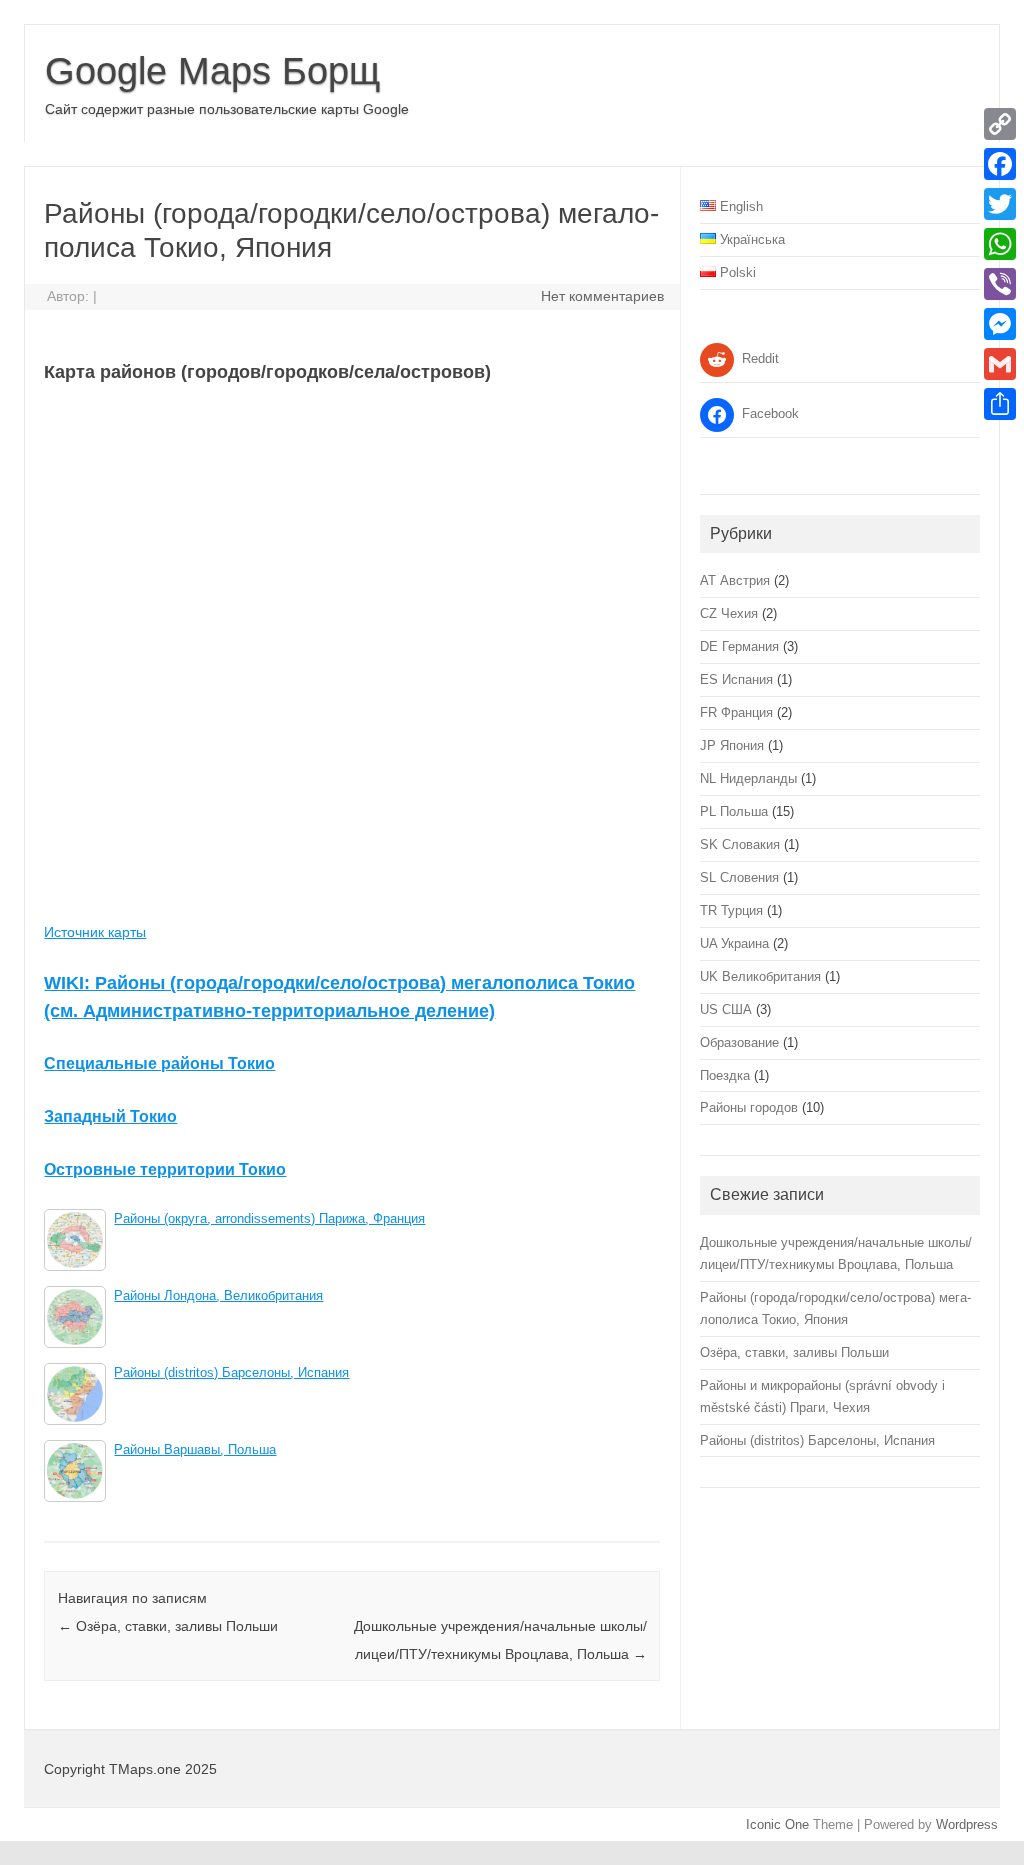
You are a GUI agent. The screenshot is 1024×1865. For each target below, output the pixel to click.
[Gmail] (1000, 364)
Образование (739, 1042)
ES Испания (736, 679)
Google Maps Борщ (212, 71)
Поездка (725, 1075)
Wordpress (967, 1824)
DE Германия (739, 646)
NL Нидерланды (748, 778)
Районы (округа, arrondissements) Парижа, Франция (269, 1219)
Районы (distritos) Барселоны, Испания (231, 1373)
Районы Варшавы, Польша (195, 1450)
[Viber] (1000, 284)
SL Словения (739, 877)
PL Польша (734, 811)
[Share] (1000, 404)
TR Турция (731, 910)
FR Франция (736, 712)
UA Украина (734, 943)
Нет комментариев (602, 296)
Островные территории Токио (165, 1169)
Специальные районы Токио (159, 1063)
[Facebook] (1000, 164)
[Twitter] (1000, 204)
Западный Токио (110, 1116)
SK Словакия (740, 844)
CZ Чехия (729, 613)
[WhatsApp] (1000, 244)
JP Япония (732, 745)
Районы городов (749, 1107)
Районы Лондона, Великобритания (218, 1296)
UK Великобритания (760, 976)
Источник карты (95, 932)
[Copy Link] (1000, 124)
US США (726, 1009)
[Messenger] (1000, 324)
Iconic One (777, 1824)
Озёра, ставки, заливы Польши (168, 1626)
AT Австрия (735, 580)
